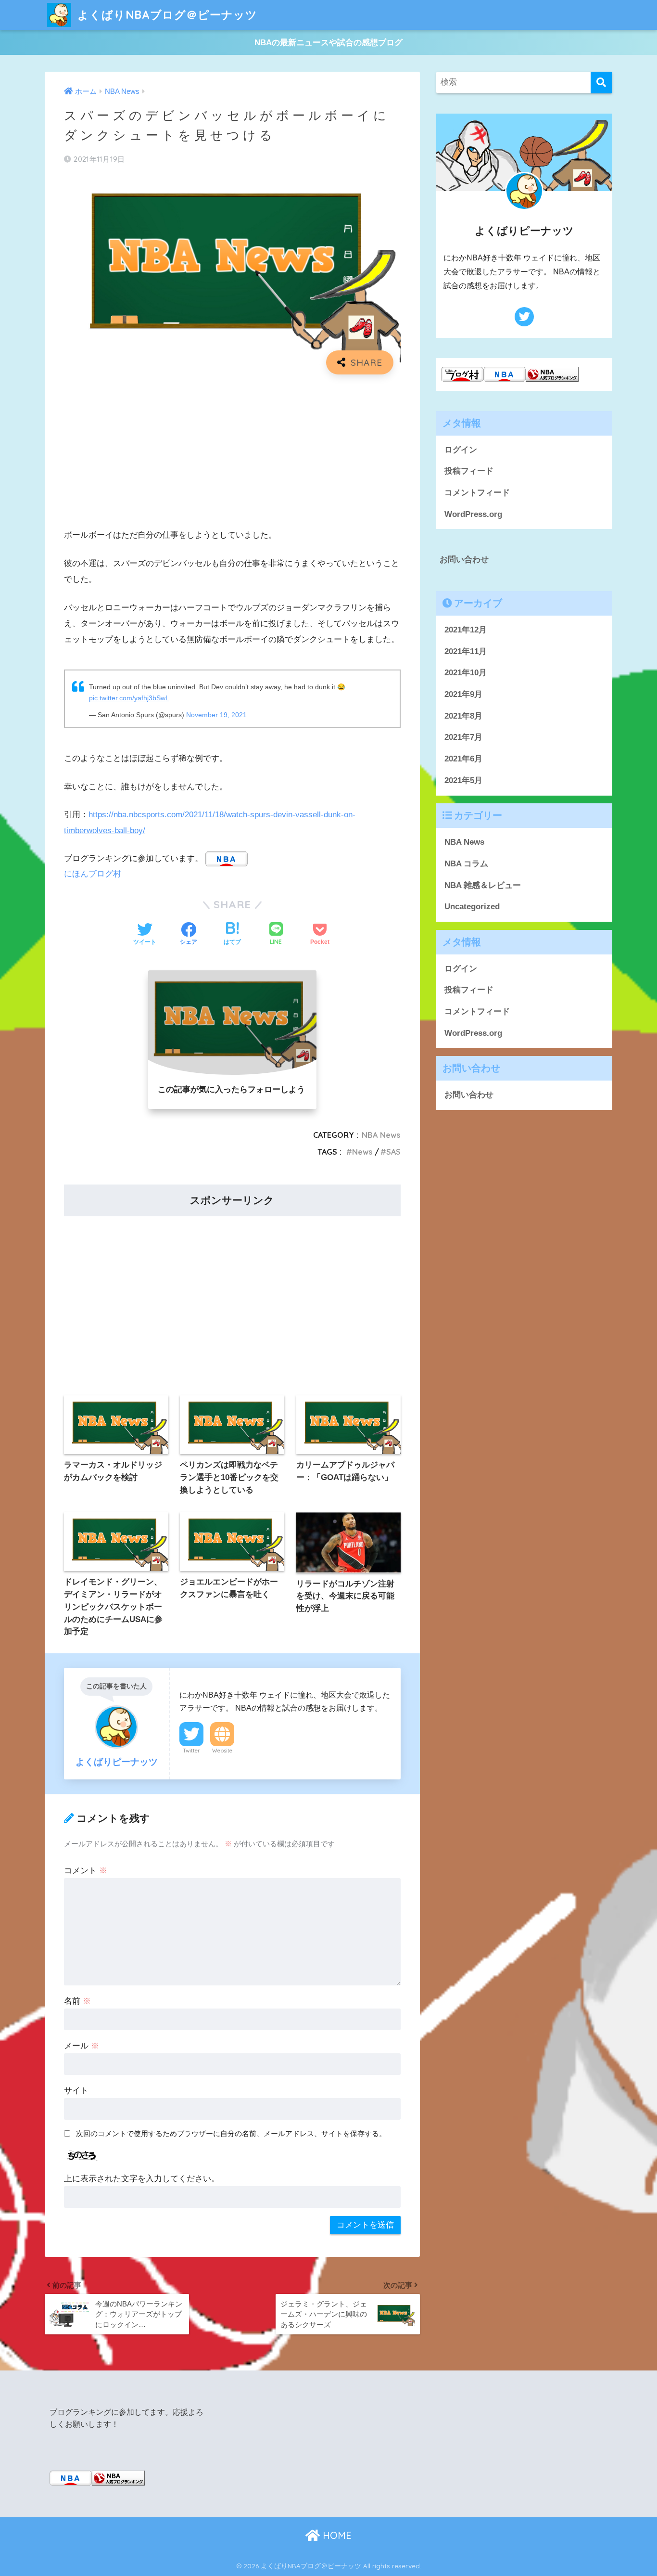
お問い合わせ (464, 560)
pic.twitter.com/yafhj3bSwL (129, 698)
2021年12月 (466, 630)
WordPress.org (473, 514)
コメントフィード (477, 493)
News (362, 1152)
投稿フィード (469, 471)
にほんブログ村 (93, 874)
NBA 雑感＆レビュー (483, 885)
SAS (393, 1152)
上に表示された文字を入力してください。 (142, 2179)
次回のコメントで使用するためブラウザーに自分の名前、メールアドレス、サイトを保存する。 (231, 2133)
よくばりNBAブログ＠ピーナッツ (166, 15)
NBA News (381, 1135)
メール (82, 2046)
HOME (336, 2535)
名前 (77, 2001)
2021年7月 (463, 737)
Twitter (191, 1751)
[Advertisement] (232, 451)
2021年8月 (463, 716)
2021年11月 (466, 651)
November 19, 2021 (216, 715)
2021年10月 (466, 673)
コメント (86, 1871)
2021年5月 (463, 780)
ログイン (461, 450)
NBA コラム (466, 864)
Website (222, 1751)
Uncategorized (472, 907)
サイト (76, 2091)
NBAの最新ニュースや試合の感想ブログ (328, 43)
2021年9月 (463, 694)
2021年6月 (463, 759)
